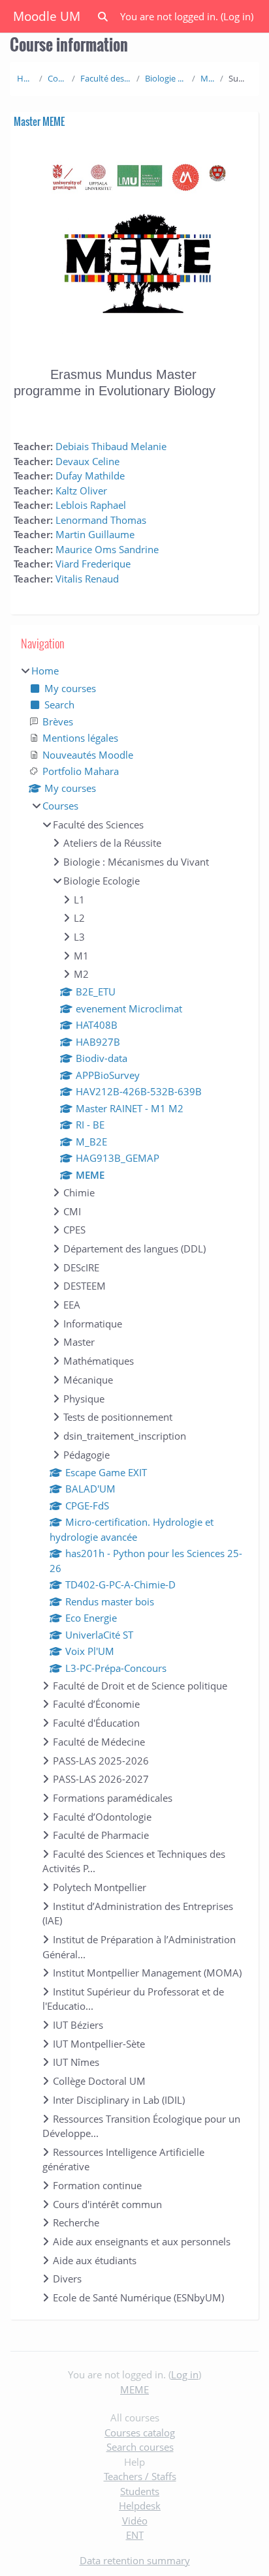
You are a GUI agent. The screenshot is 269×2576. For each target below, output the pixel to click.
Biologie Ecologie (166, 78)
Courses (57, 78)
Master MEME (39, 121)
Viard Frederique (93, 564)
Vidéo (135, 2521)
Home (25, 78)
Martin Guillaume (95, 534)
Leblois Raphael (91, 505)
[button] (103, 17)
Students (140, 2491)
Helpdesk (140, 2506)
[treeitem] (134, 1484)
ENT (135, 2535)
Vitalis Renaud (87, 579)
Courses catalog (140, 2432)
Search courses (140, 2447)
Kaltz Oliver (81, 491)
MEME (208, 78)
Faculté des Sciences (106, 78)
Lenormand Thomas (101, 520)
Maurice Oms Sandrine (107, 549)
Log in (237, 16)
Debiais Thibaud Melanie (111, 446)
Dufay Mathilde (90, 476)
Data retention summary (135, 2560)
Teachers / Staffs (140, 2476)
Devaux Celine (87, 461)
